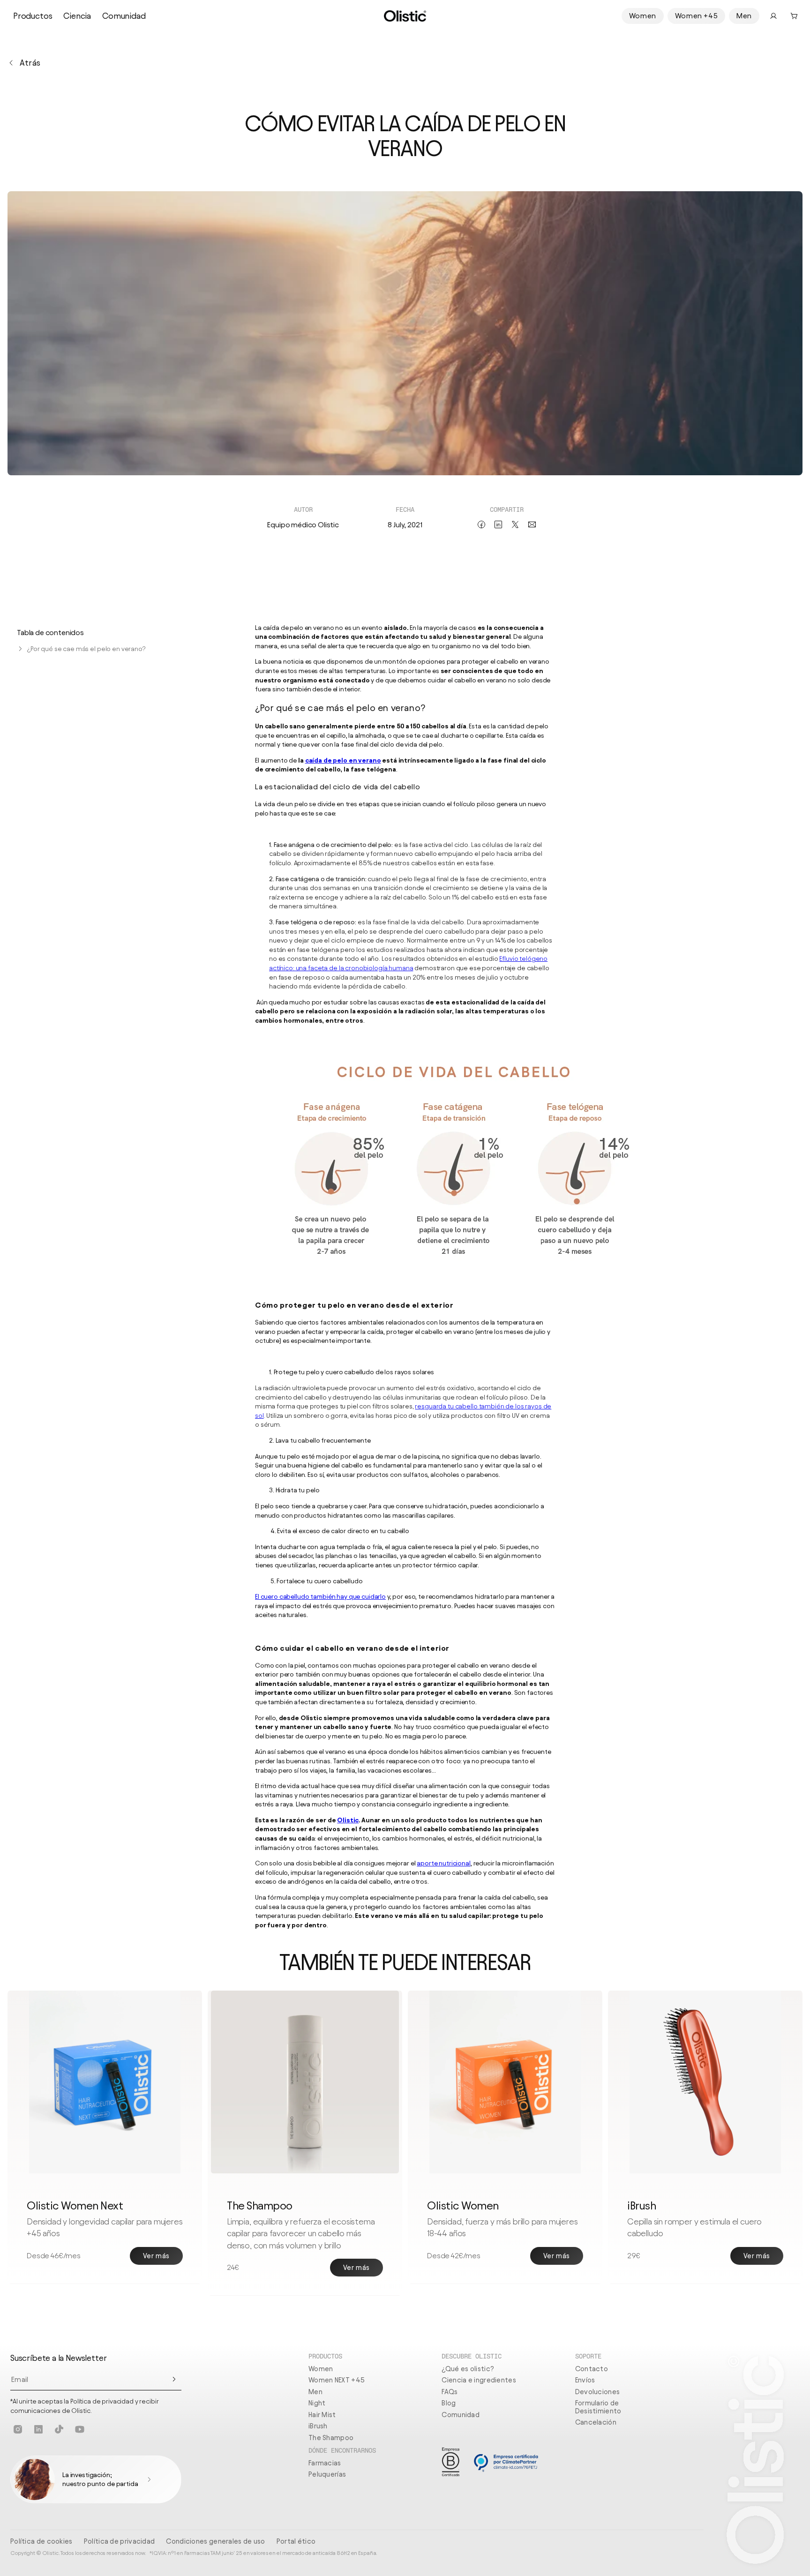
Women (643, 16)
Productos (33, 16)
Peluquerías (327, 2474)
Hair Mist (322, 2415)
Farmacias (325, 2463)
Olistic (348, 1820)
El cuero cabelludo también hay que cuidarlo (320, 1597)
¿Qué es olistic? (468, 2369)
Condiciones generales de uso (215, 2541)
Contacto (592, 2369)
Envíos (585, 2380)
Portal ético (296, 2541)
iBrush (318, 2426)
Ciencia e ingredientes (479, 2380)
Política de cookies (41, 2541)
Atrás (30, 63)
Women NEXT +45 (337, 2380)
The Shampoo (331, 2438)
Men (744, 16)
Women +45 (696, 16)
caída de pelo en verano (343, 760)
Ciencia (77, 16)
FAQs (450, 2392)
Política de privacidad (120, 2541)
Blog (449, 2403)
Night (317, 2403)
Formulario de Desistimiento (598, 2407)
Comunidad (124, 16)
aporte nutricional (443, 1863)
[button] (794, 16)
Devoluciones (598, 2392)
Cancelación (596, 2422)
